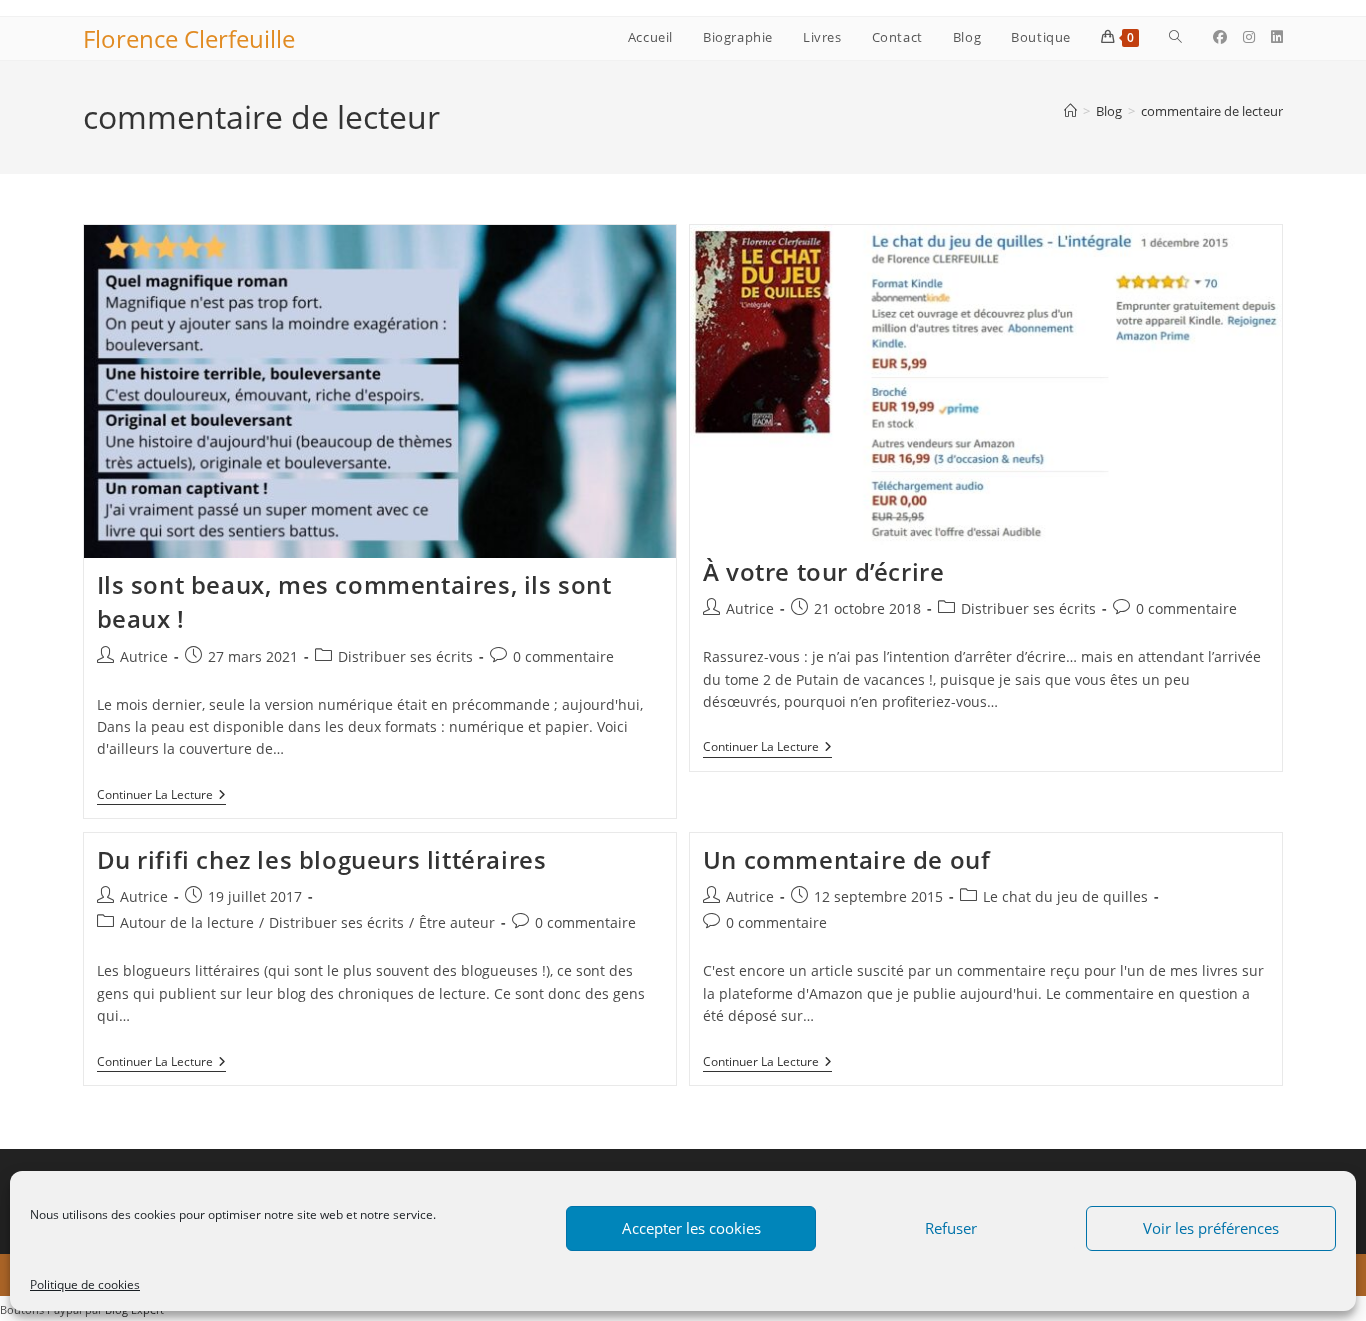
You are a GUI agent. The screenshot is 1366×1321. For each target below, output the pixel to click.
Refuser (951, 1228)
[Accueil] (1070, 111)
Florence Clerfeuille (189, 38)
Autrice (144, 656)
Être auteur (457, 922)
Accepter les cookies (691, 1228)
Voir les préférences (1211, 1228)
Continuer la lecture (161, 796)
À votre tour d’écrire (824, 571)
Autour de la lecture (187, 922)
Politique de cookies (85, 1284)
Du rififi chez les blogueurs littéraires (322, 859)
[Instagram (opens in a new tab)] (1249, 37)
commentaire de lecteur (1212, 111)
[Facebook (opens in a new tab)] (1220, 37)
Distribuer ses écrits (405, 656)
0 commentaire (563, 656)
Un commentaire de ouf (847, 859)
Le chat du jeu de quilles (1065, 896)
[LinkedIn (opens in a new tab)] (1277, 37)
